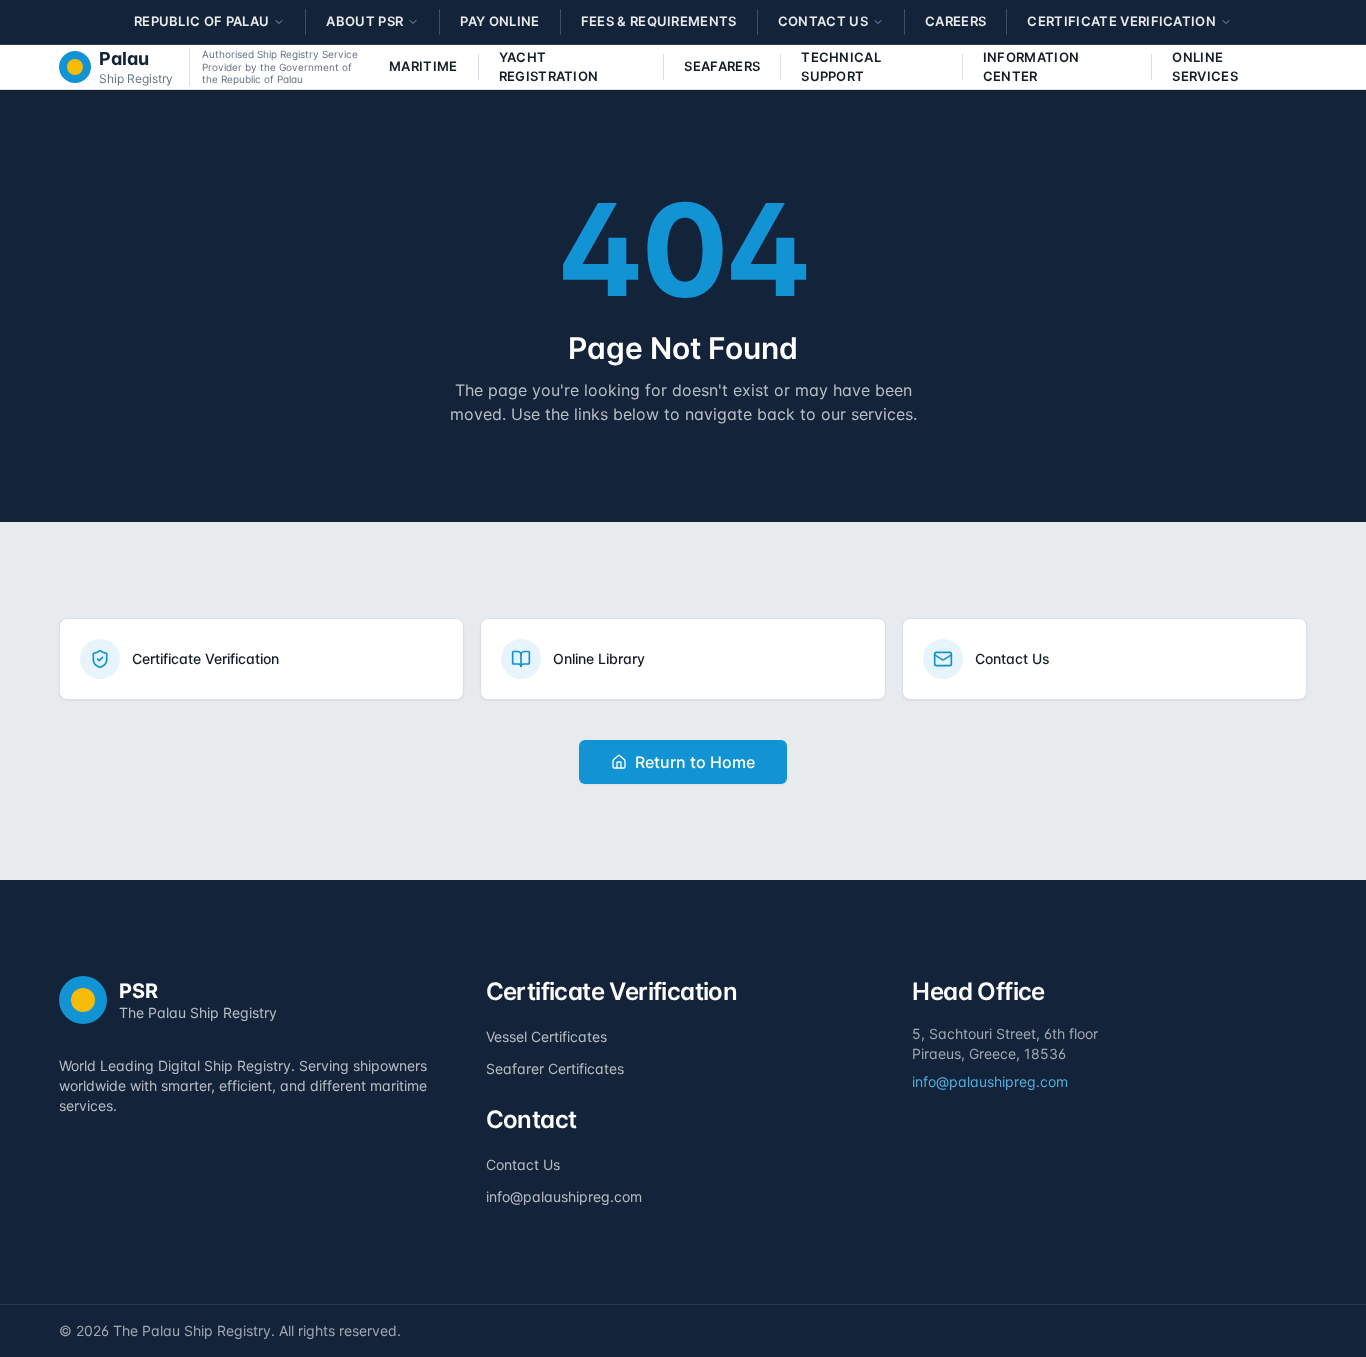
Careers (955, 21)
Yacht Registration (549, 67)
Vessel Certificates (546, 1036)
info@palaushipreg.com (564, 1196)
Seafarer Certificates (555, 1068)
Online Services (1205, 67)
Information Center (1031, 67)
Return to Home (695, 762)
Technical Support (841, 67)
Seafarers (722, 66)
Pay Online (499, 21)
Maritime (423, 66)
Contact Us (523, 1164)
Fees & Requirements (659, 21)
